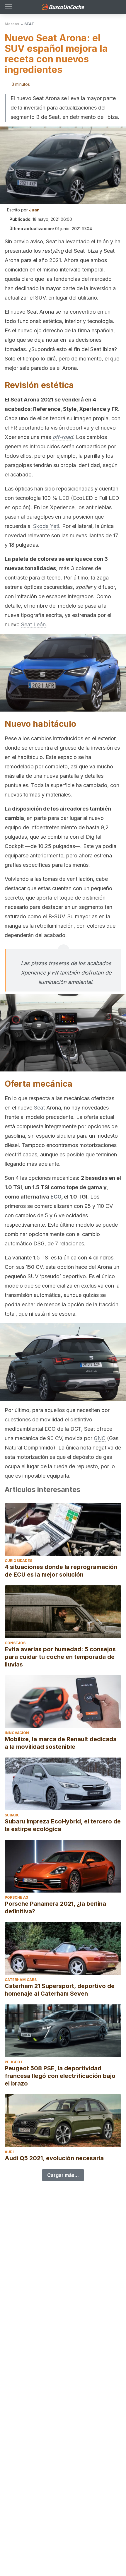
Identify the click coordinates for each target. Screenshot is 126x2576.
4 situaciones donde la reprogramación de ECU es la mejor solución (61, 1571)
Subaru (12, 1815)
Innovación (17, 1733)
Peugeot (14, 2062)
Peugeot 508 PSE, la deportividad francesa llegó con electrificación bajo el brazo (60, 2076)
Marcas (12, 24)
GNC (100, 1438)
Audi (9, 2152)
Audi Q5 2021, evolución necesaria (54, 2158)
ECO (56, 1197)
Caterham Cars (21, 1980)
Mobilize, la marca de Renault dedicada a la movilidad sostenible (61, 1743)
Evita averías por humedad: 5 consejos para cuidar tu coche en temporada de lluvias (60, 1657)
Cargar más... (63, 2175)
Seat (39, 1108)
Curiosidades (18, 1561)
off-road (63, 437)
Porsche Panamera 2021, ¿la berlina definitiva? (55, 1907)
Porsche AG (17, 1897)
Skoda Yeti (46, 526)
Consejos (15, 1643)
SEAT (29, 24)
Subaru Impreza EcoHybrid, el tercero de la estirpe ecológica (63, 1825)
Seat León (33, 624)
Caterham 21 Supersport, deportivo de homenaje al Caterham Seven (60, 1990)
